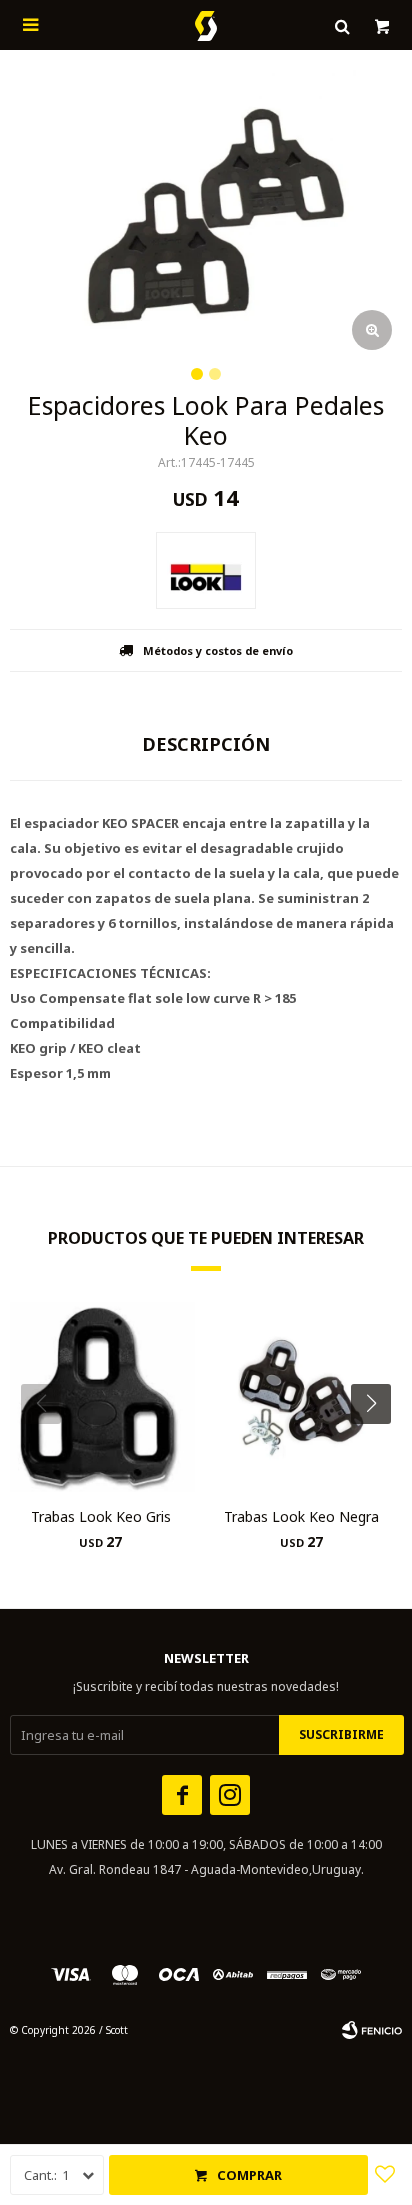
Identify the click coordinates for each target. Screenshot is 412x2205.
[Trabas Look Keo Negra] (301, 1396)
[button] (378, 1444)
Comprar (249, 2175)
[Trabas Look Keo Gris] (100, 1396)
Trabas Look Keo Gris (101, 1516)
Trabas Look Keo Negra (301, 1516)
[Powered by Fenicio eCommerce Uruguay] (372, 2030)
